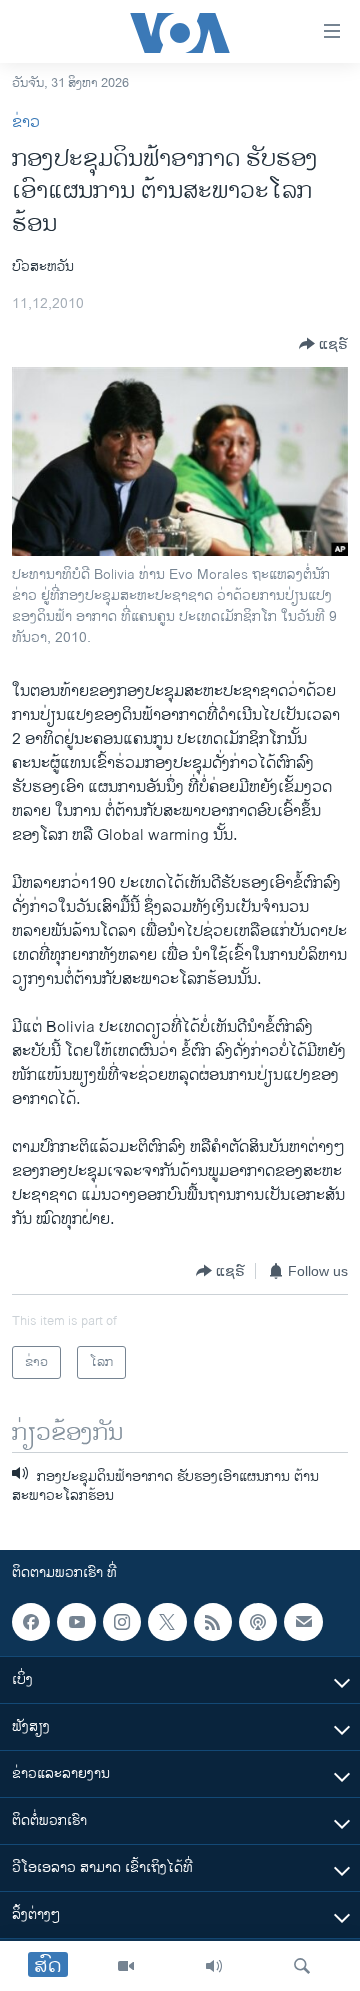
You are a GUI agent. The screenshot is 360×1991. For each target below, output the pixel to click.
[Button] (323, 344)
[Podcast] (258, 1622)
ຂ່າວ (26, 122)
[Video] (126, 1966)
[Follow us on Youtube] (76, 1622)
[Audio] (214, 1966)
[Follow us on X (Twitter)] (167, 1622)
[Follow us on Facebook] (31, 1622)
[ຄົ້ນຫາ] (302, 1966)
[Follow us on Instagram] (122, 1622)
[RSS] (213, 1622)
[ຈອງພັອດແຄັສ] (303, 1622)
